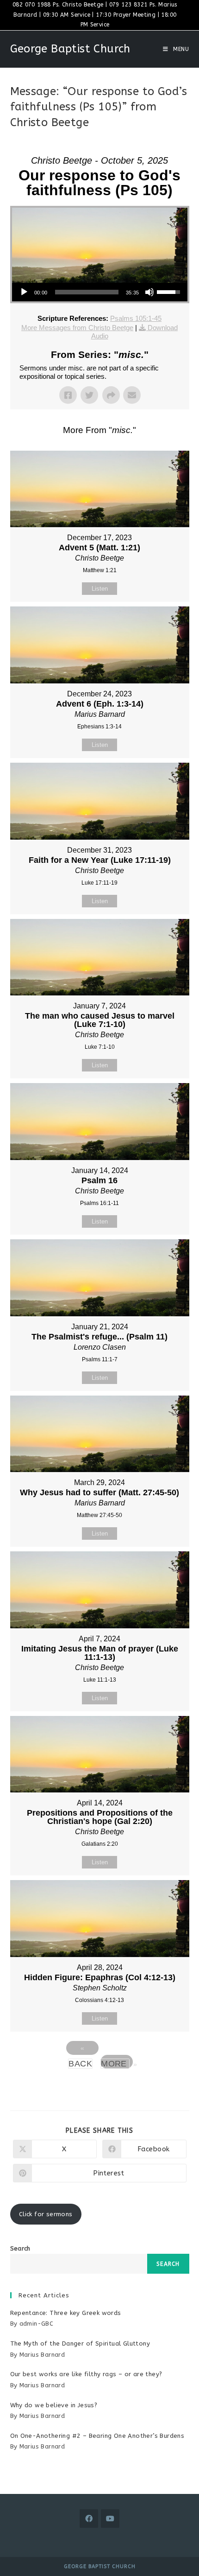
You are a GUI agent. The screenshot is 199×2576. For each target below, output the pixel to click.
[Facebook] (89, 2519)
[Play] (24, 292)
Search (20, 2248)
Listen (100, 589)
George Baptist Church (70, 49)
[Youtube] (110, 2519)
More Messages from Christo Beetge (77, 328)
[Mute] (149, 292)
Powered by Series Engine (99, 2087)
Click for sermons (46, 2214)
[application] (100, 292)
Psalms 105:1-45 (136, 318)
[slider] (87, 292)
